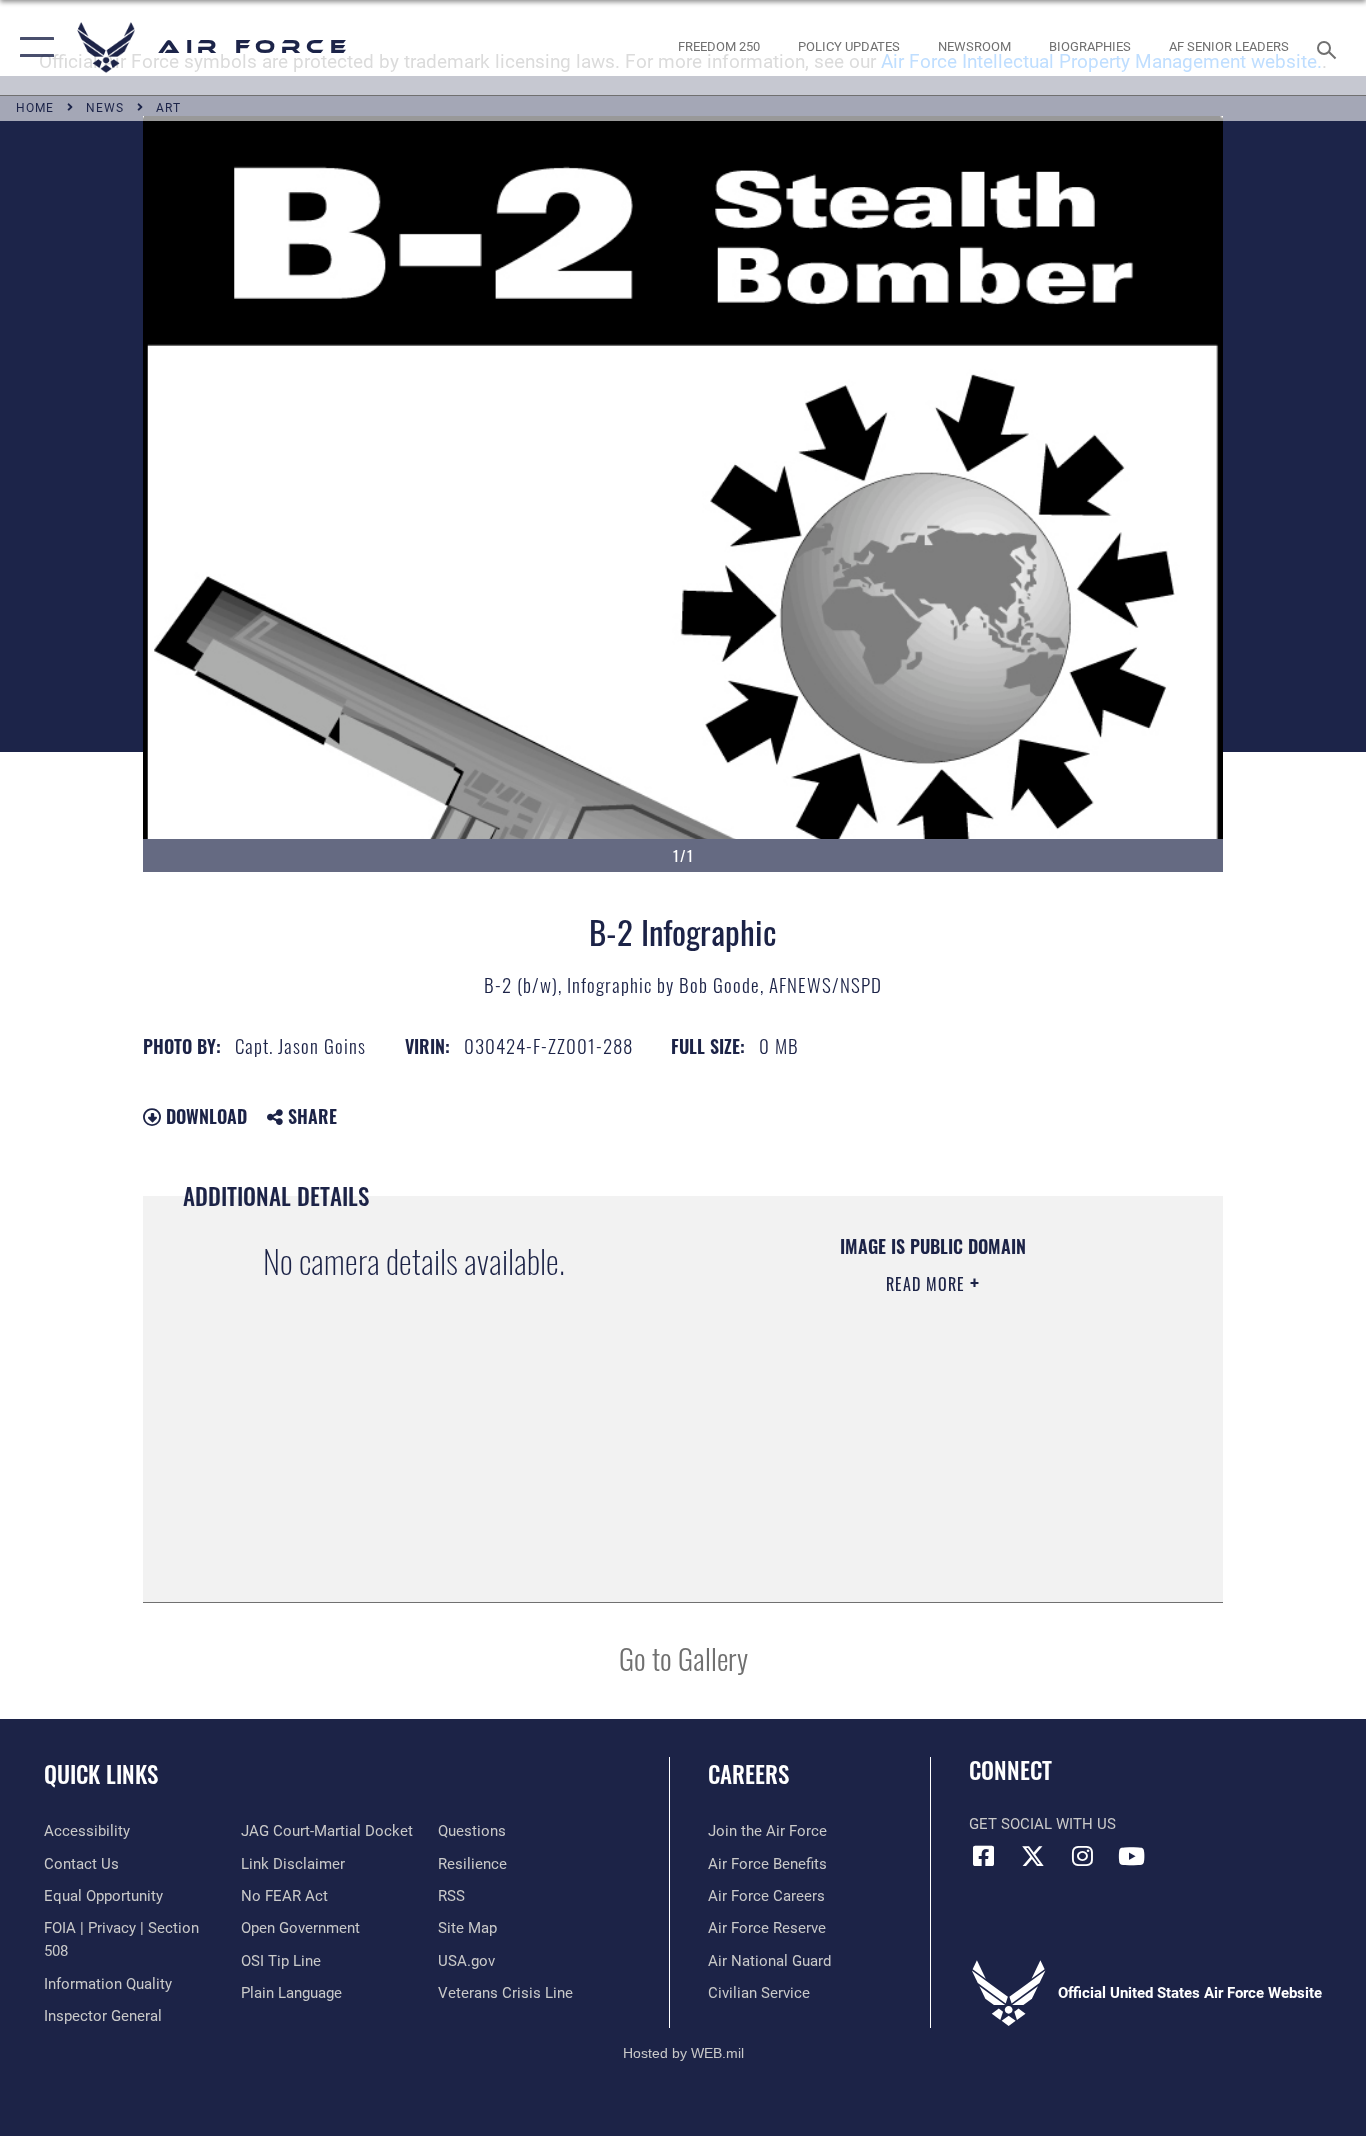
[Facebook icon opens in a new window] (984, 1856)
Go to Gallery (683, 1657)
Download (204, 1116)
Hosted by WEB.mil (683, 2053)
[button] (32, 47)
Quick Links (101, 1774)
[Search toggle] (1330, 48)
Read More (928, 1284)
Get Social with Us (1042, 1824)
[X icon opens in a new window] (1033, 1856)
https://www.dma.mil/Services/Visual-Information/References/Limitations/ (931, 1439)
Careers (748, 1774)
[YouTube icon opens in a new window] (1131, 1856)
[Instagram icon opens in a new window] (1082, 1856)
